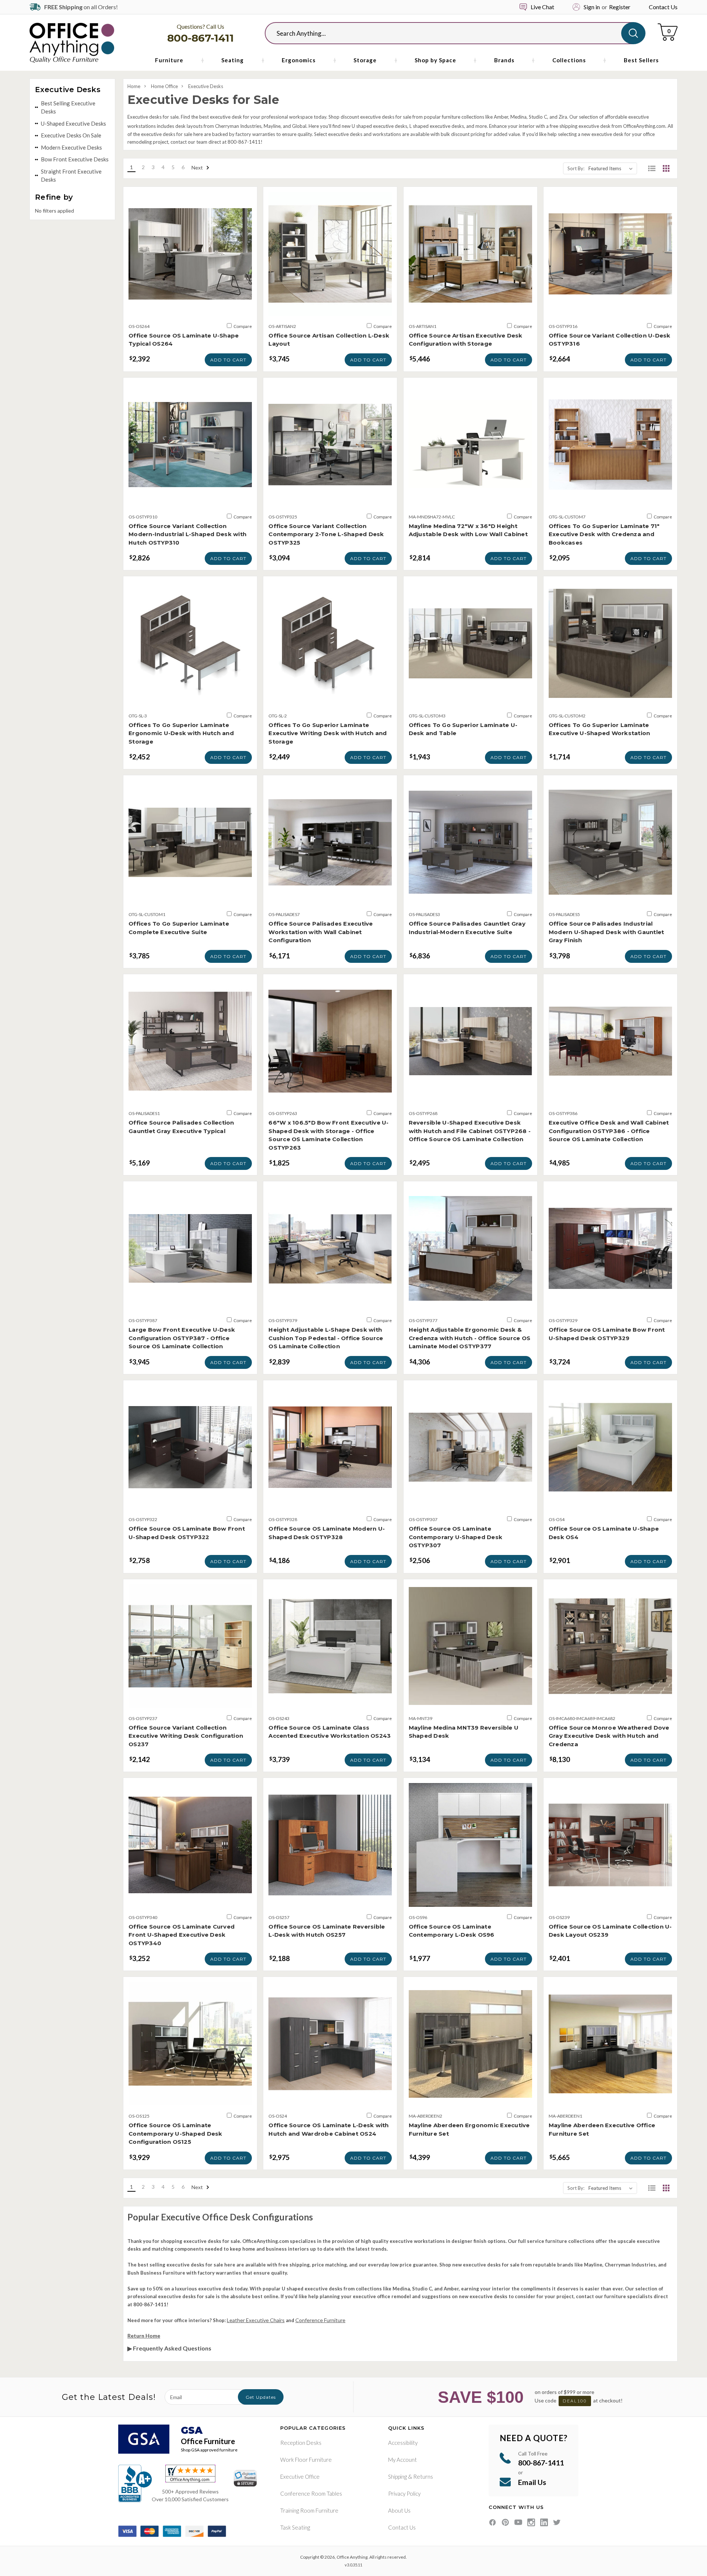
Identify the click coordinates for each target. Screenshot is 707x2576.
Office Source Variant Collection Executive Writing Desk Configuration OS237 (186, 1736)
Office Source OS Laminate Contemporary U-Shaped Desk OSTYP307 (456, 1537)
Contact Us (663, 7)
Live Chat (542, 7)
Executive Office (300, 2477)
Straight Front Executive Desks (71, 176)
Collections (569, 60)
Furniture (169, 60)
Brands (504, 60)
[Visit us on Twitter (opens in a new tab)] (557, 2522)
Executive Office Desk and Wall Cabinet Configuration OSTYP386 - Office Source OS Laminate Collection (609, 1131)
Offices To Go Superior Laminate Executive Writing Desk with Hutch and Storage (328, 733)
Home (134, 86)
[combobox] (449, 33)
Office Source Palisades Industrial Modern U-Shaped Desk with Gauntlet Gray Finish (606, 932)
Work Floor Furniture (306, 2460)
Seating (233, 60)
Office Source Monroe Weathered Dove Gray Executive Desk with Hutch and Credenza (609, 1736)
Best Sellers (641, 60)
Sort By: (576, 168)
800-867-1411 (201, 38)
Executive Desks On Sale (71, 135)
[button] (652, 168)
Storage (365, 60)
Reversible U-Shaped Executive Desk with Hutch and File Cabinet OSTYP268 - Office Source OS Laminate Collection (470, 1131)
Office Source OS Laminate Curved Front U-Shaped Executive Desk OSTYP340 (182, 1935)
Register (620, 7)
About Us (399, 2510)
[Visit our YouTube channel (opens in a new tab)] (518, 2522)
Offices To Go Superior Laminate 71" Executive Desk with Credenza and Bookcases (604, 534)
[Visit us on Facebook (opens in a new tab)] (493, 2522)
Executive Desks (206, 86)
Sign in (592, 7)
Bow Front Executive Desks (75, 159)
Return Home (144, 2336)
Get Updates (261, 2397)
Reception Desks (301, 2443)
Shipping (398, 2477)
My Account (402, 2460)
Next (198, 167)
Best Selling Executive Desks (68, 107)
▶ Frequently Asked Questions (169, 2348)
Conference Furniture (320, 2320)
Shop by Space (435, 60)
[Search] (633, 33)
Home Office (164, 86)
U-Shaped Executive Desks (73, 123)
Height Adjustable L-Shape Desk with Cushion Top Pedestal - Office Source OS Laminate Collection (326, 1338)
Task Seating (295, 2527)
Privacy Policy (404, 2493)
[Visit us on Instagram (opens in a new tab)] (531, 2522)
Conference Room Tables (311, 2493)
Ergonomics (299, 60)
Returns (423, 2477)
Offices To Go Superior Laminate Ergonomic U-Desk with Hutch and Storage (181, 733)
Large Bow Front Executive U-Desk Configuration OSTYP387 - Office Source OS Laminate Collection (182, 1338)
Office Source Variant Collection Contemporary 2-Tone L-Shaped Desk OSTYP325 (326, 534)
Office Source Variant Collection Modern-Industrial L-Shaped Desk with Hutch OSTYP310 (187, 534)
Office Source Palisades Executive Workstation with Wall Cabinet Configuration (321, 932)
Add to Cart (228, 360)
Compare (242, 326)
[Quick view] (190, 308)
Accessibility (403, 2443)
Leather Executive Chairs (256, 2320)
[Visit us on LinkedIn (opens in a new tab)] (544, 2522)
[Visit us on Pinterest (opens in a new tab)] (505, 2522)
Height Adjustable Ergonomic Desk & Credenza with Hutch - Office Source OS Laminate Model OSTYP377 (470, 1338)
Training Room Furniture (309, 2510)
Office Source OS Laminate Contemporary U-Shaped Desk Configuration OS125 (175, 2133)
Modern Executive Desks (71, 147)
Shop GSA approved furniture (209, 2450)
